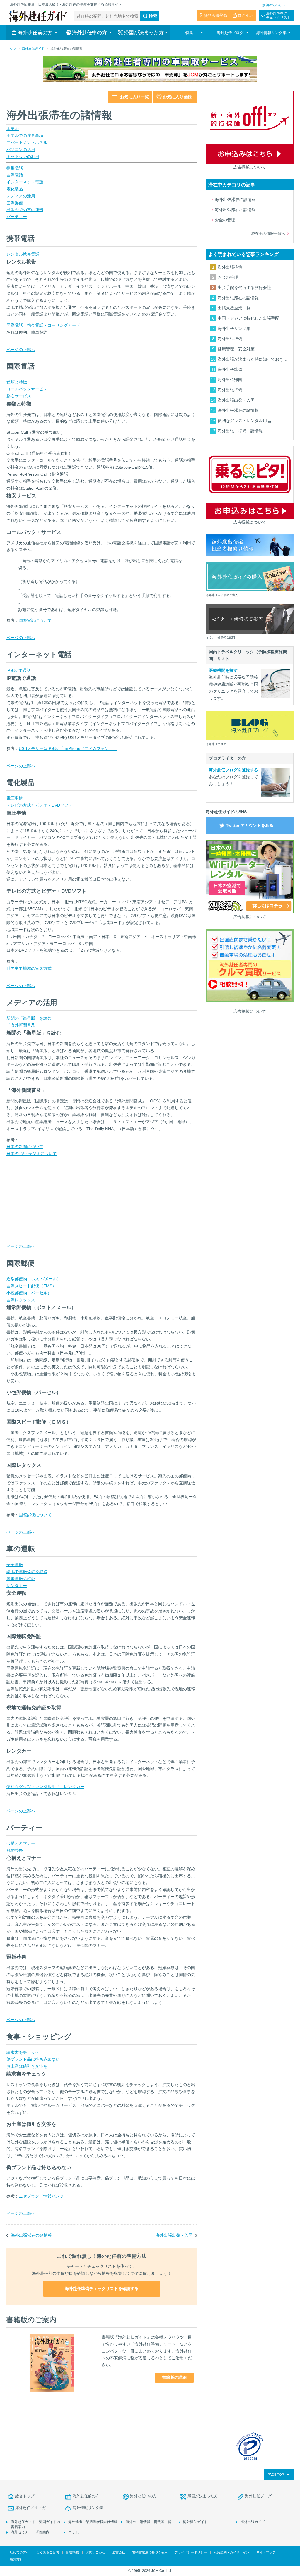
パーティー (17, 217)
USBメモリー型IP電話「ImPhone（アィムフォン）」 (68, 748)
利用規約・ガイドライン (232, 2552)
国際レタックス (21, 1300)
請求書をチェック (23, 2052)
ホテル (13, 129)
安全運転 (15, 1565)
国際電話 (15, 175)
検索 (153, 16)
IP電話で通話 (19, 670)
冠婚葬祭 (15, 1850)
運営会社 (119, 2552)
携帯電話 (15, 168)
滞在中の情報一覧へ (268, 234)
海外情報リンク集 (88, 2508)
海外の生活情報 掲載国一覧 (149, 2522)
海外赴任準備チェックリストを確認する (102, 2288)
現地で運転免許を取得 (27, 1572)
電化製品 (15, 189)
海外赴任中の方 (143, 2496)
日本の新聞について (25, 1147)
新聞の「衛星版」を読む (29, 1018)
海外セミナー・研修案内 (30, 2532)
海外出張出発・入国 (174, 2235)
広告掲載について (250, 167)
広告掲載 (72, 2552)
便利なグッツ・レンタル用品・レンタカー (45, 1787)
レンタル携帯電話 (23, 254)
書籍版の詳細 (174, 2377)
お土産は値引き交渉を (27, 2066)
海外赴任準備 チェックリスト (278, 16)
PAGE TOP (276, 2475)
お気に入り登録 (177, 97)
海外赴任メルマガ (30, 2508)
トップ (11, 49)
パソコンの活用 (21, 149)
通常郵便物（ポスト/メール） (34, 1279)
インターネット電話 (25, 182)
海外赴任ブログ (258, 2496)
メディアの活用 (21, 196)
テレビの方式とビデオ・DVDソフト (39, 805)
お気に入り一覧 (134, 97)
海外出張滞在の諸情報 (31, 2235)
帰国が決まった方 (203, 2496)
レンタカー (17, 1586)
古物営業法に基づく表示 (150, 2552)
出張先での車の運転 (25, 210)
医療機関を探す (223, 670)
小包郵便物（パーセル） (29, 1293)
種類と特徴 (17, 382)
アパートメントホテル (27, 142)
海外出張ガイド (33, 49)
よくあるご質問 (48, 2552)
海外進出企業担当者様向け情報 (93, 2522)
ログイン (245, 15)
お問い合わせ (96, 2552)
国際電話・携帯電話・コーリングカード (43, 325)
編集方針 (16, 2559)
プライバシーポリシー (191, 2552)
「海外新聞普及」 (23, 1025)
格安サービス (19, 396)
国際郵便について (35, 1515)
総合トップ (25, 2496)
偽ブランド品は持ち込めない (33, 2059)
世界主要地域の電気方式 (29, 968)
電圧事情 (15, 798)
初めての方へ (275, 5)
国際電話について (35, 620)
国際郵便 (15, 203)
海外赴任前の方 (86, 2496)
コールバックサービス (27, 389)
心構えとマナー (21, 1843)
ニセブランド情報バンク (41, 2196)
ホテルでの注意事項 (25, 135)
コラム (74, 2532)
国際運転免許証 (21, 1579)
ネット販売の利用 (23, 156)
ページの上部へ (21, 350)
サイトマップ (266, 2552)
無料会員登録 (216, 15)
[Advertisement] (50, 1204)
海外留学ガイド (195, 2522)
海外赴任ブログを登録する (233, 770)
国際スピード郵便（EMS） (31, 1286)
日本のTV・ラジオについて (32, 1154)
